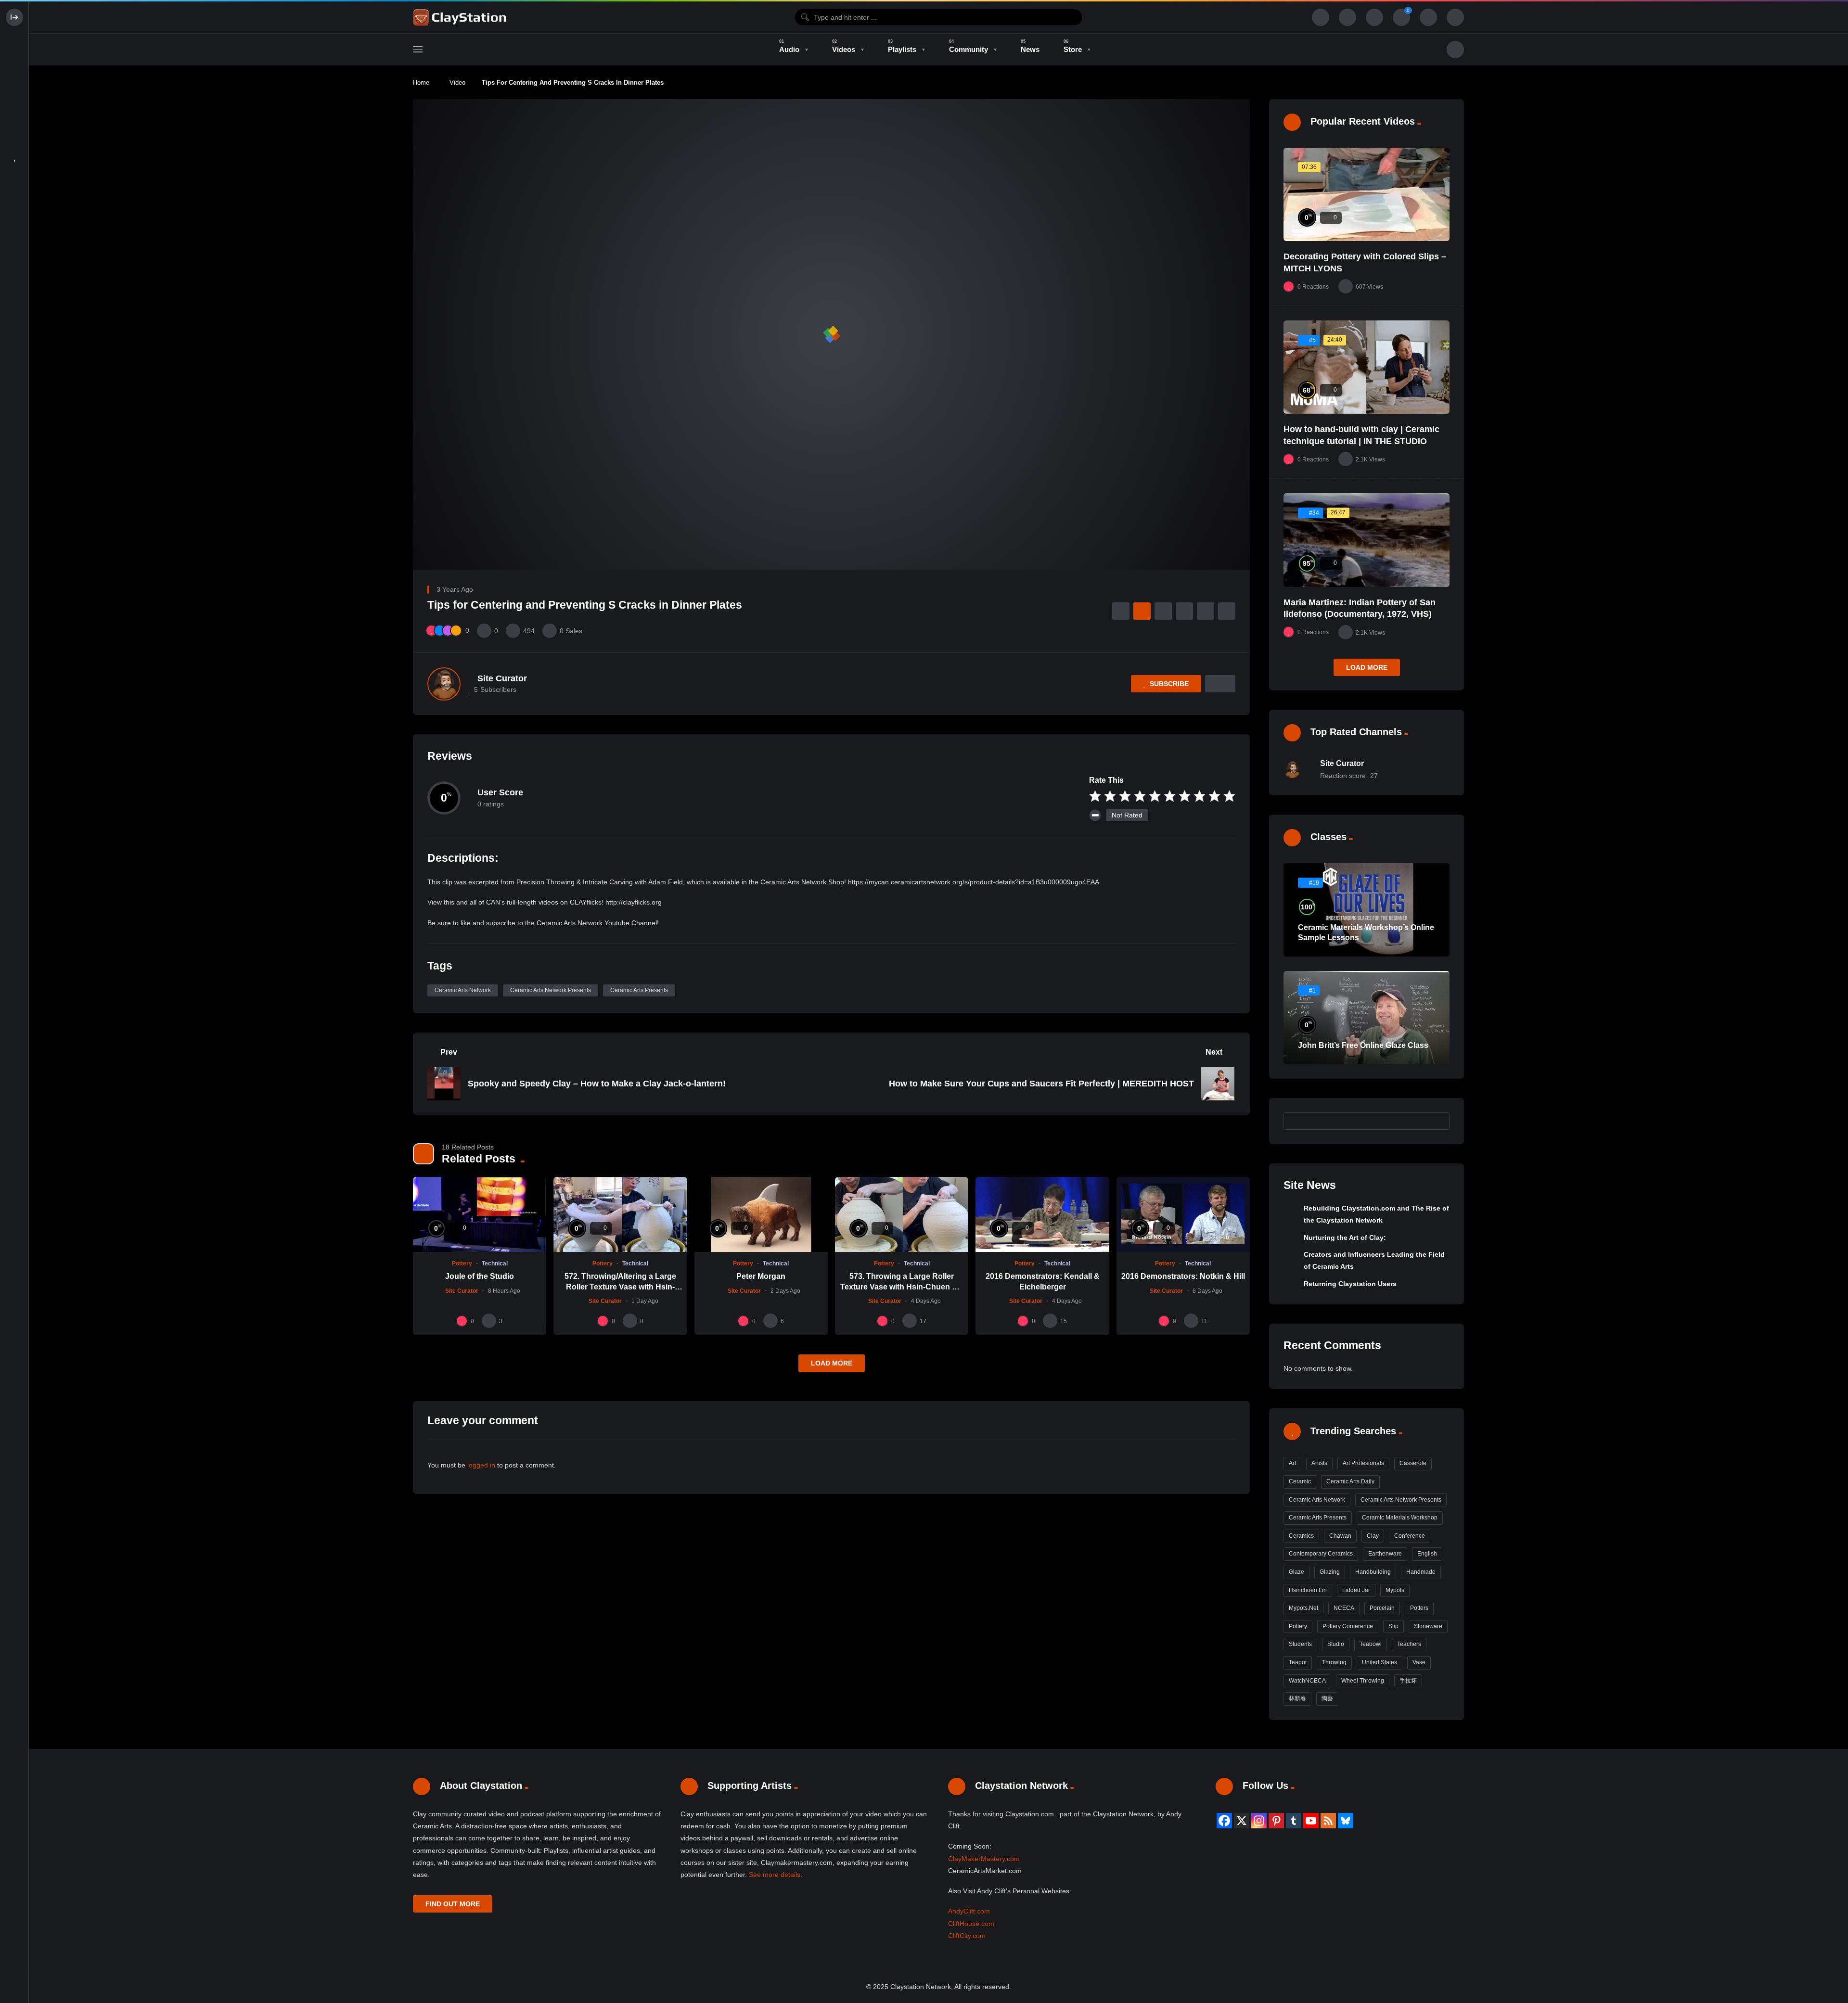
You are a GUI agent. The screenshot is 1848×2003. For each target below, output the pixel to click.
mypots (1395, 1590)
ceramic (1300, 1481)
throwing (1334, 1662)
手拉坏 (1408, 1681)
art (1292, 1463)
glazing (1330, 1572)
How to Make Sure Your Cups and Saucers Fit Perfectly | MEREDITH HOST (1041, 1084)
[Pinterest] (1276, 1821)
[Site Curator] (444, 684)
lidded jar (1356, 1590)
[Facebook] (1224, 1821)
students (1300, 1644)
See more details (775, 1875)
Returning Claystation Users (1350, 1284)
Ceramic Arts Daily (1350, 1481)
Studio (1336, 1644)
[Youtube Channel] (1311, 1821)
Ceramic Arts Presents (639, 990)
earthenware (1385, 1554)
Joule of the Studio (480, 1276)
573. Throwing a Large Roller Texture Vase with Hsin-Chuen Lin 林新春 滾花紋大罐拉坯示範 (902, 1287)
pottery (1298, 1626)
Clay (1373, 1536)
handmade (1421, 1572)
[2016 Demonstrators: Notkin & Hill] (1183, 1214)
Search (1437, 1121)
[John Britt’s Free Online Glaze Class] (1367, 1018)
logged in (481, 1465)
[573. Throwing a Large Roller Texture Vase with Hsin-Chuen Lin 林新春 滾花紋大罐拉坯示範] (902, 1214)
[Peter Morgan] (761, 1214)
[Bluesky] (1346, 1821)
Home (421, 83)
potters (1419, 1608)
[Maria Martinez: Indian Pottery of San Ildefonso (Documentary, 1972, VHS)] (1367, 540)
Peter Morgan (761, 1276)
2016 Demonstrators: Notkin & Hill (1183, 1276)
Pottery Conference (1348, 1626)
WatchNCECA (1307, 1681)
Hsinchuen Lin (1308, 1590)
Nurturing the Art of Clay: (1345, 1238)
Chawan (1340, 1536)
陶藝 (1327, 1698)
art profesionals (1363, 1463)
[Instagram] (1259, 1821)
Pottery (462, 1263)
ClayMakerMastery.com (984, 1859)
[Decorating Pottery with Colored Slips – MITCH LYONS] (1367, 195)
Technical (495, 1263)
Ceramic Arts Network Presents (551, 990)
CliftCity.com (967, 1936)
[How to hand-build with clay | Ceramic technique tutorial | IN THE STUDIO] (1367, 367)
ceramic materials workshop (1400, 1518)
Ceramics (1301, 1536)
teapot (1298, 1662)
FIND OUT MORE (453, 1904)
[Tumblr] (1294, 1821)
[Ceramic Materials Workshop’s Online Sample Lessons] (1367, 910)
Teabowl (1371, 1644)
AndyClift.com (969, 1911)
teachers (1409, 1644)
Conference (1410, 1536)
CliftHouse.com (971, 1924)
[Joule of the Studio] (480, 1214)
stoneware (1428, 1626)
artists (1319, 1463)
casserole (1413, 1463)
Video (457, 83)
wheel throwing (1363, 1681)
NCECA (1344, 1608)
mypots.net (1303, 1608)
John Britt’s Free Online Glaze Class (1363, 1045)
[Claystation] (461, 17)
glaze (1296, 1572)
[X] (1242, 1821)
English (1427, 1554)
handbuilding (1373, 1572)
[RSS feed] (1328, 1821)
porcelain (1382, 1608)
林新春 (1297, 1698)
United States (1380, 1662)
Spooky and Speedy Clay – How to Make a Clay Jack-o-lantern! (597, 1084)
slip (1393, 1626)
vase (1419, 1662)
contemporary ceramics (1321, 1554)
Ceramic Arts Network (463, 990)
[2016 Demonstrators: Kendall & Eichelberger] (1042, 1214)
